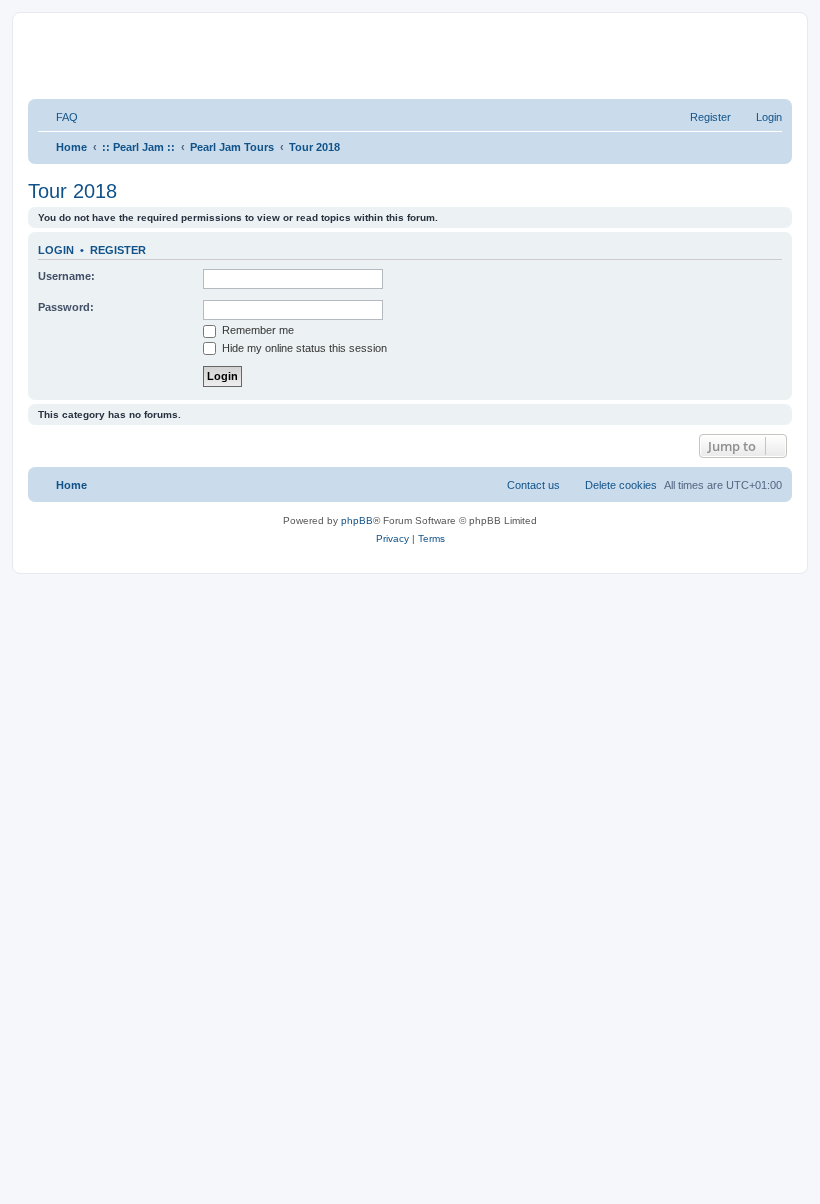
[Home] (279, 54)
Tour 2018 (72, 191)
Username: (66, 276)
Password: (66, 307)
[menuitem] (58, 117)
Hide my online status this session (303, 348)
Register (118, 250)
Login (56, 250)
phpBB (357, 520)
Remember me (256, 330)
